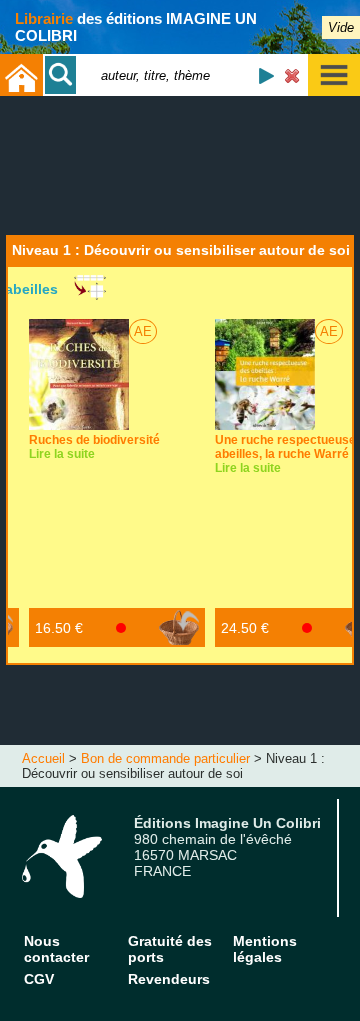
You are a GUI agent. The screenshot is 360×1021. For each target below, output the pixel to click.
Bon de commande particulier (165, 758)
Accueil (43, 758)
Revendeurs (169, 979)
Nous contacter (56, 949)
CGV (39, 979)
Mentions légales (265, 949)
